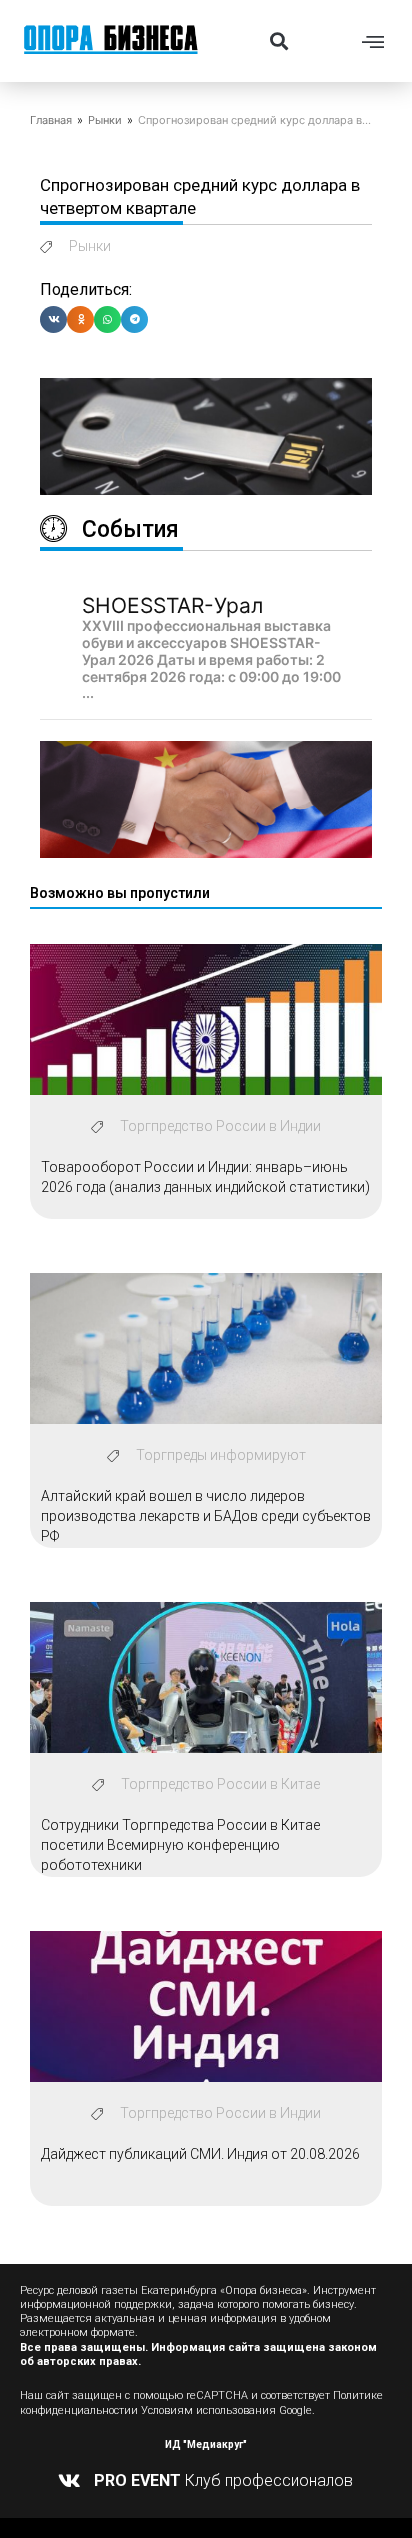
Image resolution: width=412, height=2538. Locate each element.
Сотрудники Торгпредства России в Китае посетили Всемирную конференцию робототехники (180, 1844)
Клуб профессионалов (223, 2480)
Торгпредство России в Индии (220, 1126)
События (130, 529)
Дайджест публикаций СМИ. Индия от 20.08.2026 (200, 2154)
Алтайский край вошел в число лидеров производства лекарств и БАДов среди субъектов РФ (206, 1515)
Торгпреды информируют (221, 1455)
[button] (278, 40)
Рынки (105, 120)
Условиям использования (208, 2410)
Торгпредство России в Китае (220, 1784)
